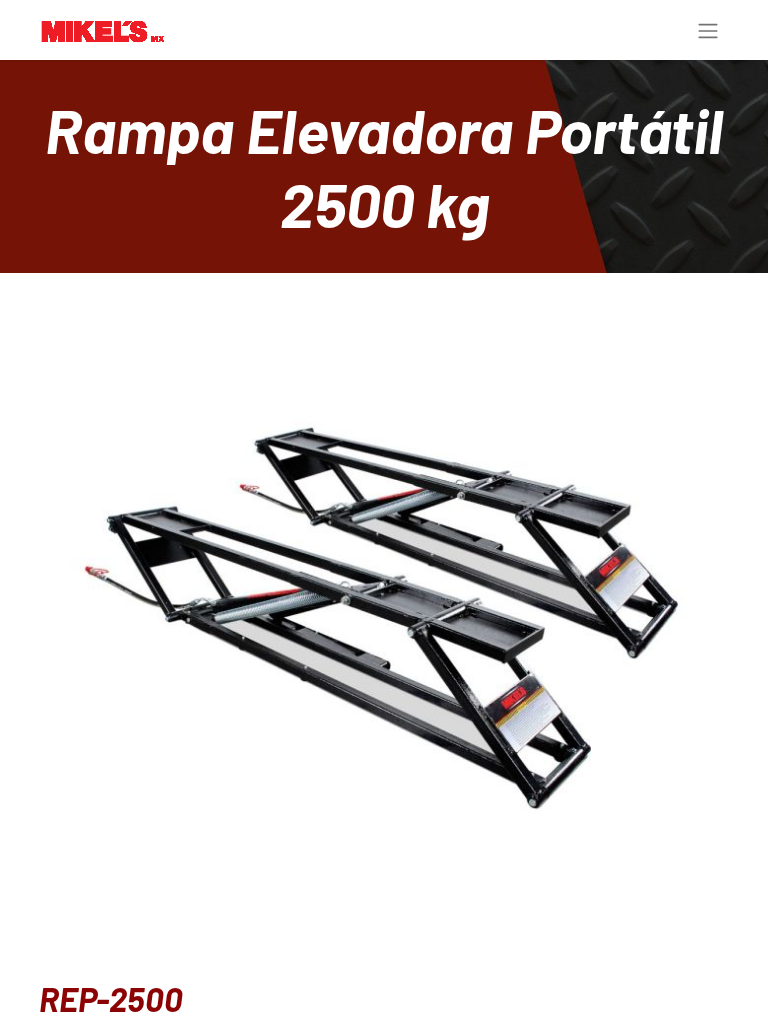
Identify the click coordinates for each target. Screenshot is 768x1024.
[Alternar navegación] (708, 30)
